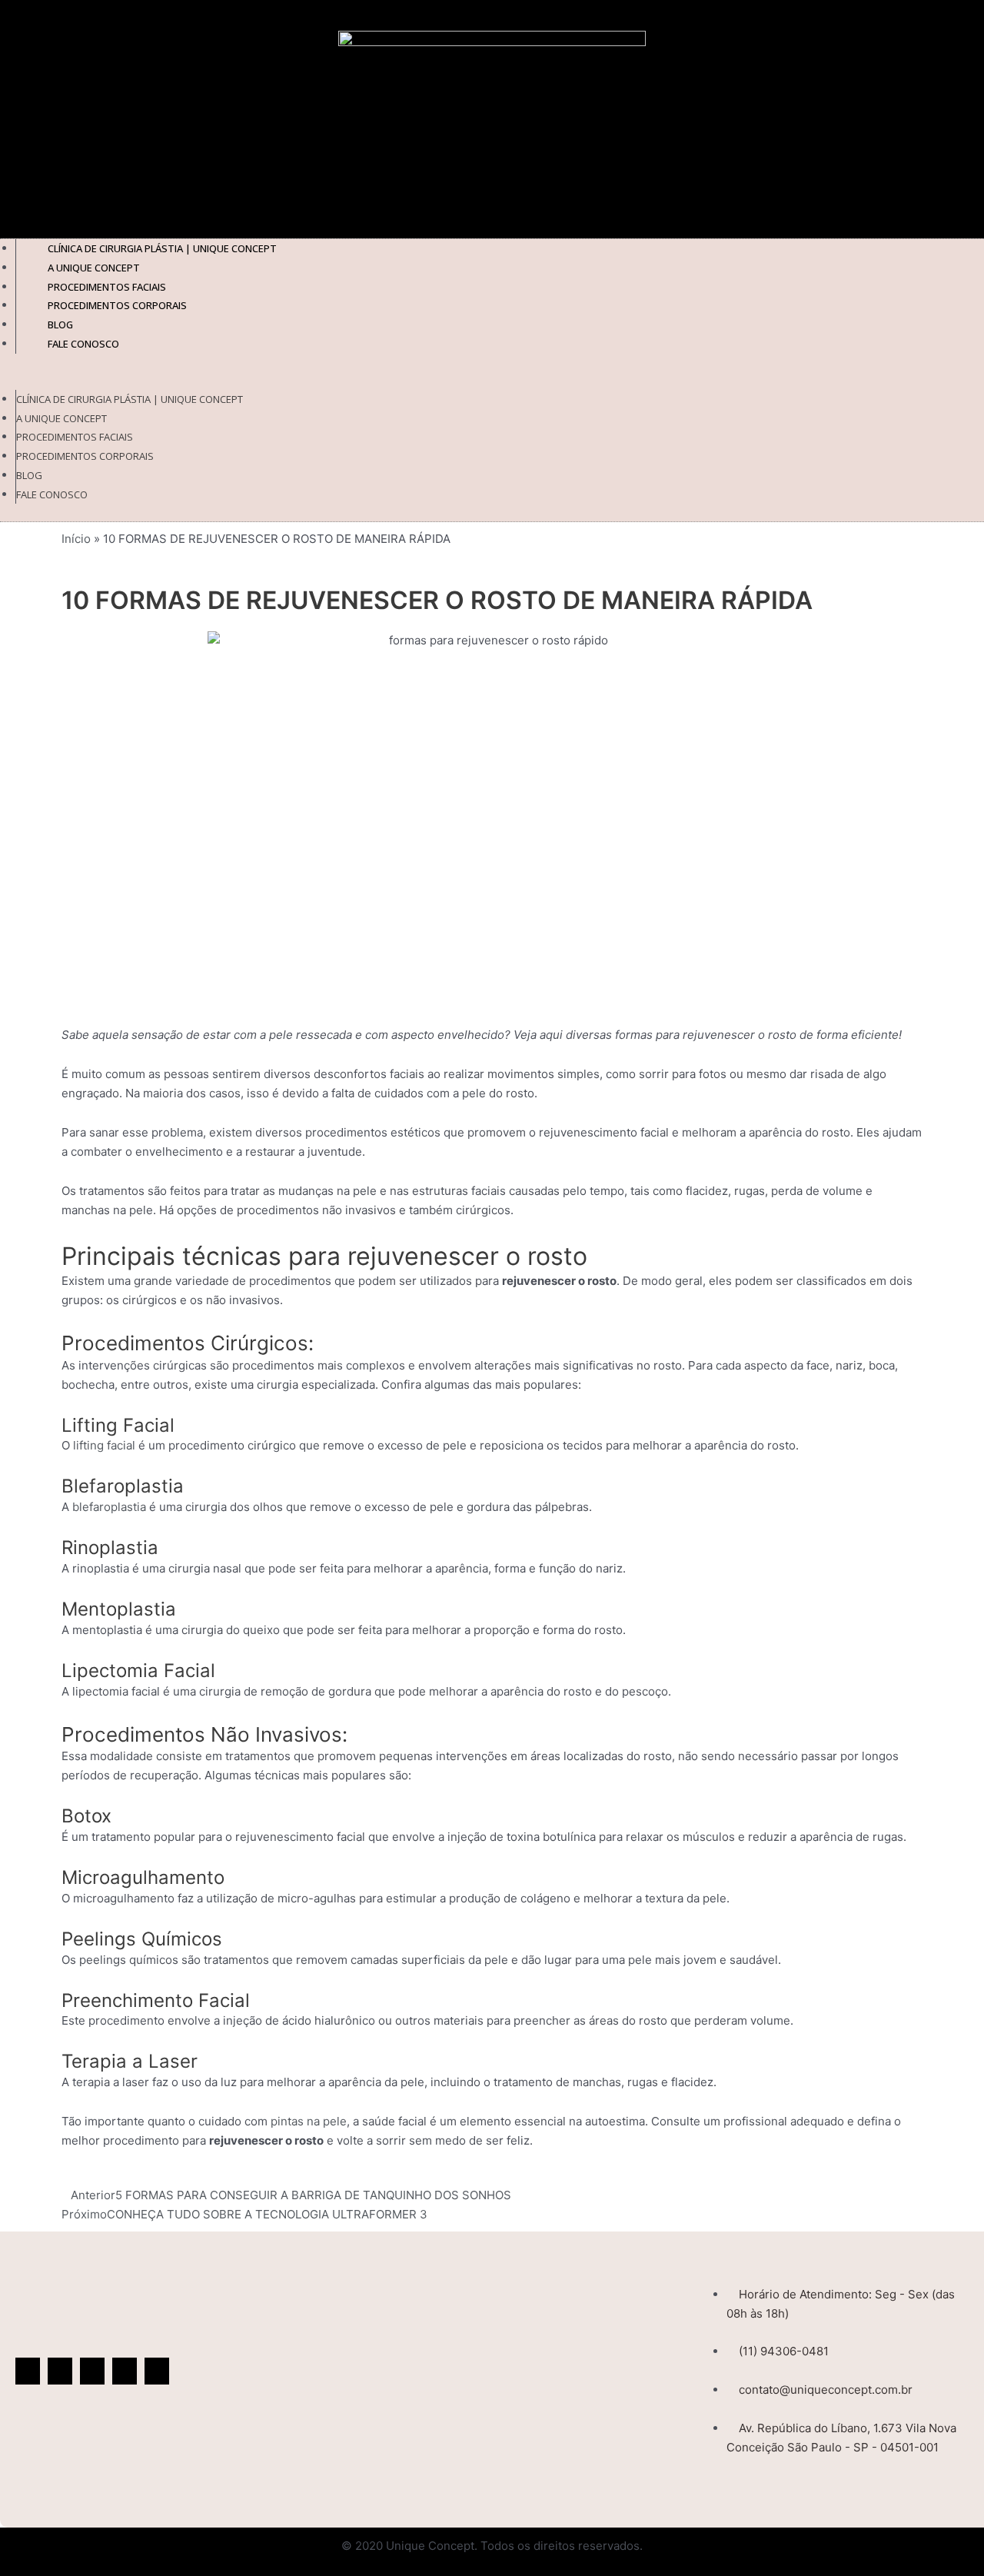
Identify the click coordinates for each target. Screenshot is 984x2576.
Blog (29, 475)
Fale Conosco (83, 344)
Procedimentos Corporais (117, 305)
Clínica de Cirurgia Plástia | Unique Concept (130, 399)
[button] (492, 380)
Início (76, 539)
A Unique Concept (61, 418)
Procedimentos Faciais (75, 437)
